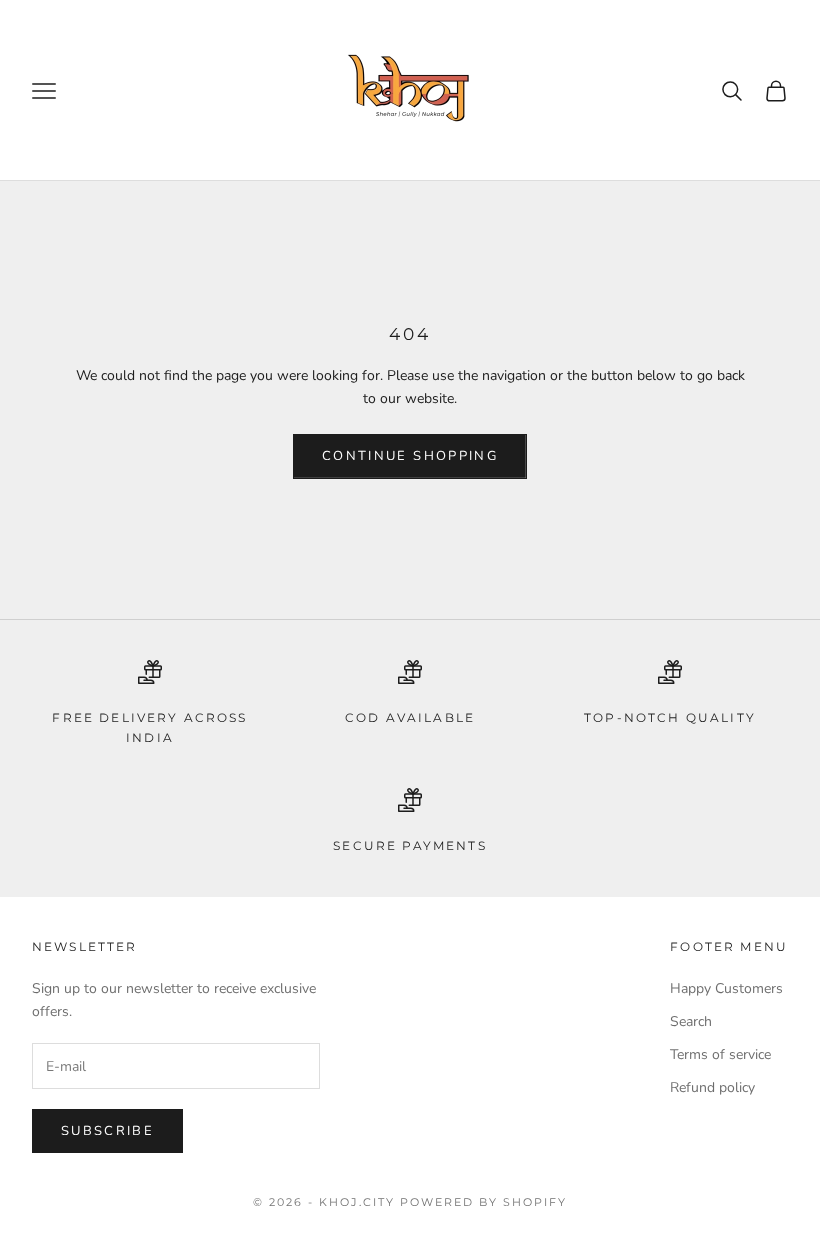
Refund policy (712, 1087)
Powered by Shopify (483, 1202)
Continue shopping (410, 456)
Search (691, 1021)
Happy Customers (726, 988)
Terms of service (720, 1054)
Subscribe (107, 1131)
